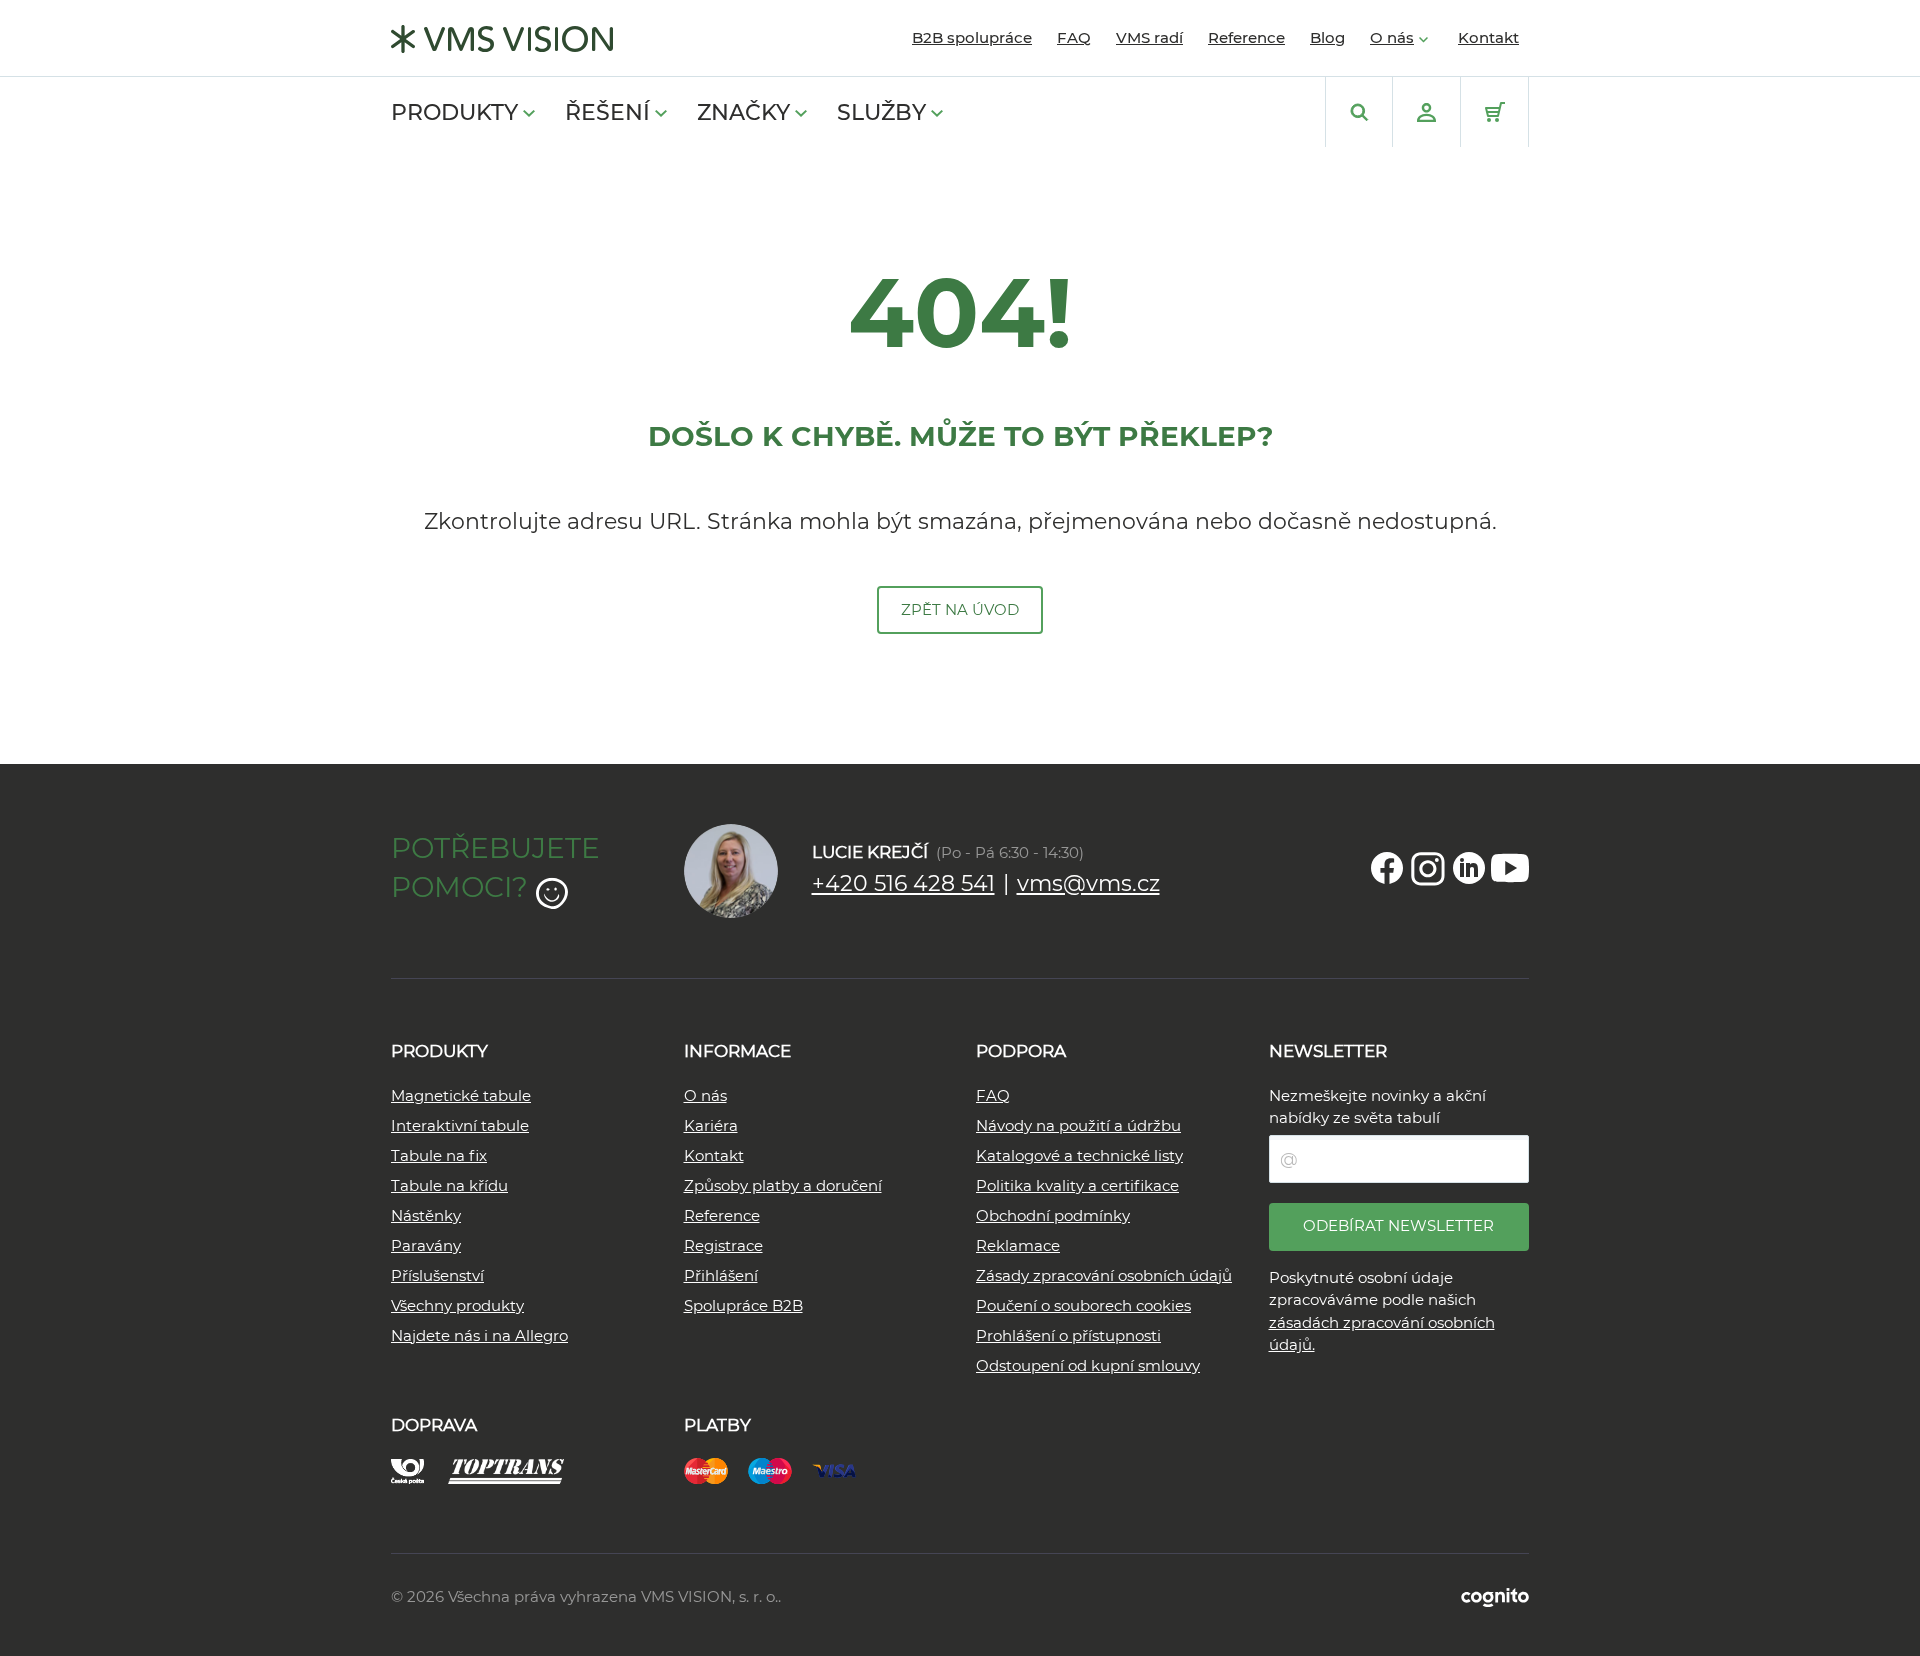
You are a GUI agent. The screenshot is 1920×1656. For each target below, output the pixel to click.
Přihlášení (721, 1275)
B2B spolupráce (972, 37)
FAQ (1074, 37)
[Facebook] (1387, 868)
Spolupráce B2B (743, 1305)
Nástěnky (426, 1215)
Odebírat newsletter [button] (1398, 1225)
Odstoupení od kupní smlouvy (1088, 1365)
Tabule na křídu (449, 1185)
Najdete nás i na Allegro (479, 1335)
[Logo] (502, 39)
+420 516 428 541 (903, 883)
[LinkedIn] (1469, 868)
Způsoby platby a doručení (783, 1185)
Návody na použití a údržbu (1078, 1125)
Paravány (426, 1245)
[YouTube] (1510, 868)
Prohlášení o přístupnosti (1068, 1335)
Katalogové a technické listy (1079, 1155)
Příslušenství (437, 1275)
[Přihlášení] (1426, 112)
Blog (1327, 37)
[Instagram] (1428, 868)
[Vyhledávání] (1359, 112)
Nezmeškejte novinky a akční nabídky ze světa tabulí (1377, 1107)
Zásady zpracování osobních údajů (1104, 1275)
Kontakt (1488, 37)
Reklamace (1018, 1245)
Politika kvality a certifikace (1077, 1185)
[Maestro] (780, 1468)
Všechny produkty (457, 1305)
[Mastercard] (716, 1468)
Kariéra (711, 1125)
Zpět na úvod (960, 609)
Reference (1246, 37)
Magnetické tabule (461, 1095)
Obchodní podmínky (1053, 1215)
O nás (1392, 37)
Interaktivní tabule (460, 1125)
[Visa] (844, 1468)
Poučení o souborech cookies (1083, 1305)
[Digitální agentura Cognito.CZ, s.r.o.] (1495, 1596)
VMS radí (1149, 37)
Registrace (723, 1245)
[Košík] (1494, 112)
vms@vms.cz (1088, 883)
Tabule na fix (439, 1155)
